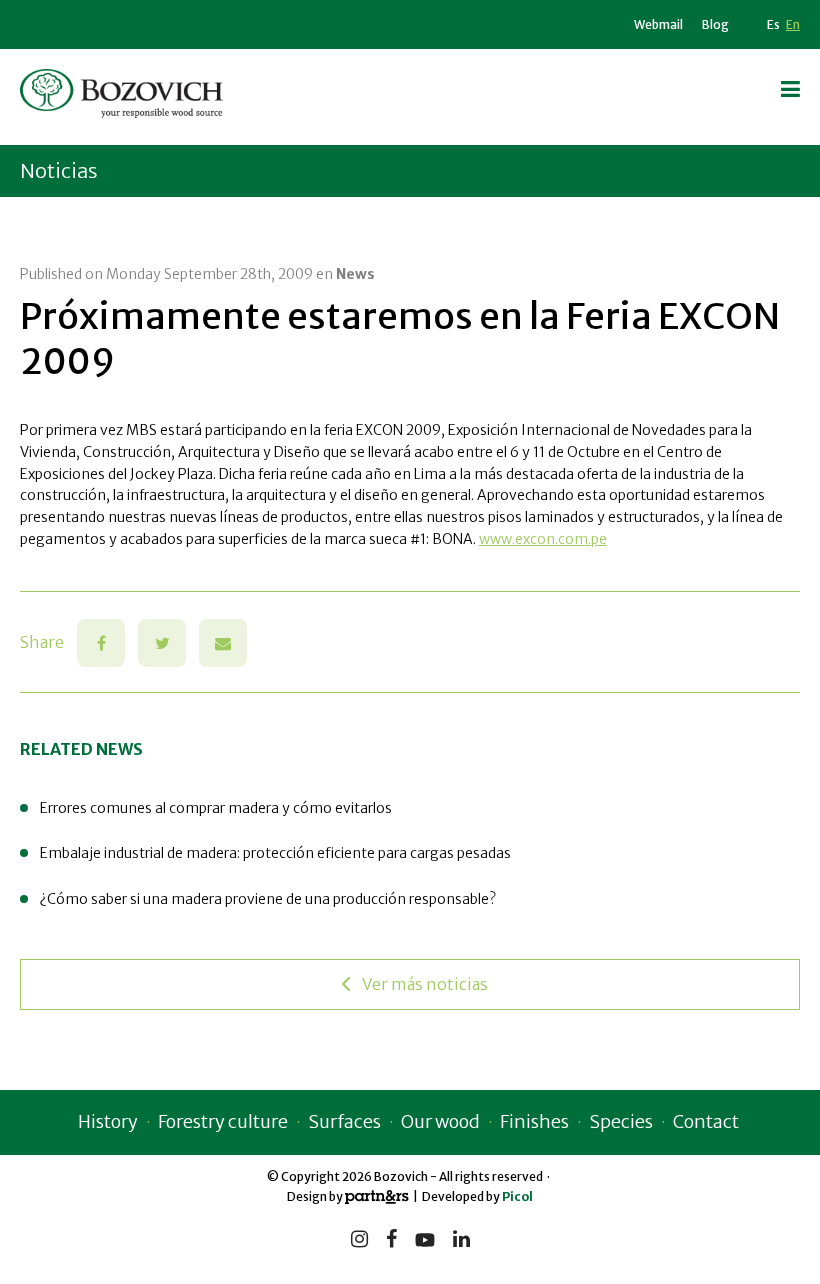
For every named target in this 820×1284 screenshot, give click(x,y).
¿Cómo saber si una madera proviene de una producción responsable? (268, 899)
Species (621, 1121)
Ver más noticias (425, 984)
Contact (706, 1121)
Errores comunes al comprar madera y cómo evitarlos (216, 808)
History (108, 1121)
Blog (715, 24)
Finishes (534, 1121)
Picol (517, 1196)
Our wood (440, 1121)
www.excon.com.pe (543, 539)
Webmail (658, 24)
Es (773, 24)
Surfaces (344, 1121)
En (793, 24)
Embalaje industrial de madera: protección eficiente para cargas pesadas (275, 853)
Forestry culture (223, 1121)
